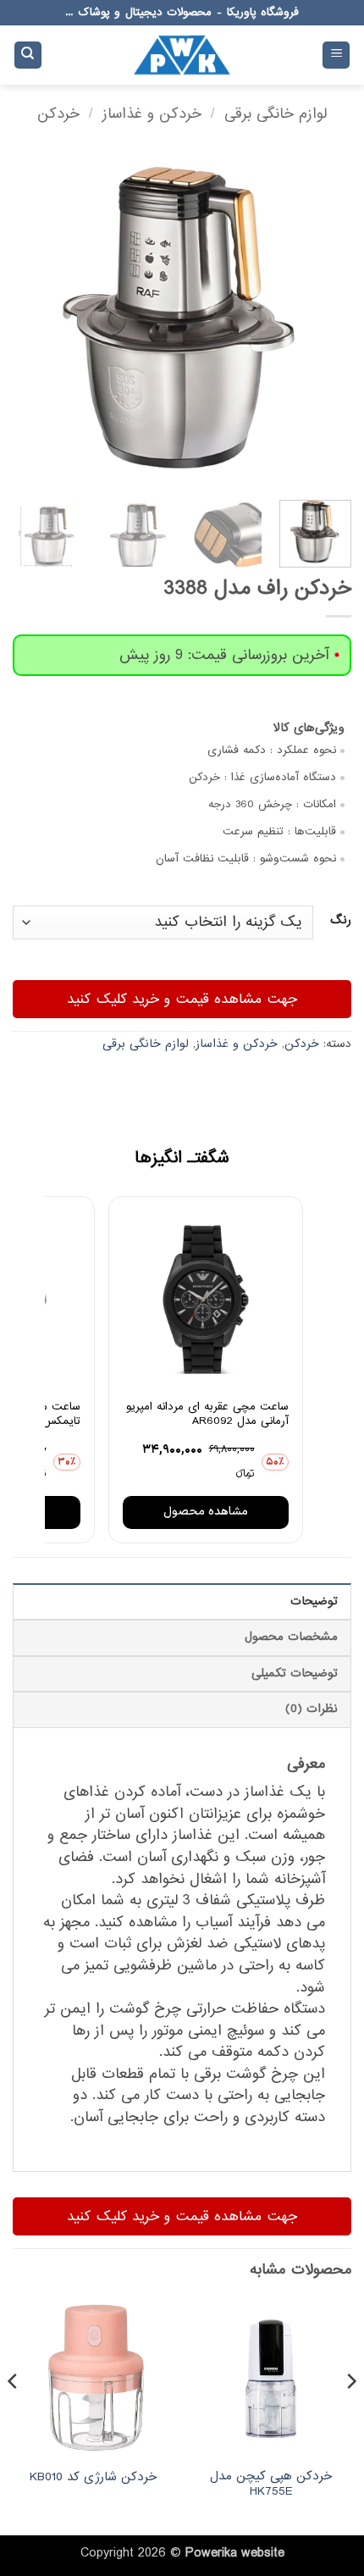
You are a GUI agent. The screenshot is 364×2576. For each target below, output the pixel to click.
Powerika (211, 2553)
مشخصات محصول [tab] (291, 1637)
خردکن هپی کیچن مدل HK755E (271, 2484)
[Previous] (323, 318)
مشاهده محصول (206, 1512)
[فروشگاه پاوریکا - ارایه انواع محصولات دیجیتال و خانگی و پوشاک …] (182, 55)
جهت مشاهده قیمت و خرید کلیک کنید (182, 999)
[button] (336, 55)
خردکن (58, 114)
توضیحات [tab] (314, 1601)
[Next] (29, 318)
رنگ (341, 921)
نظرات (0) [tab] (312, 1709)
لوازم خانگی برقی (276, 114)
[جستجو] (28, 55)
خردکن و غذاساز (152, 114)
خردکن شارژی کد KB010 (93, 2478)
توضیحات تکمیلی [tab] (295, 1673)
